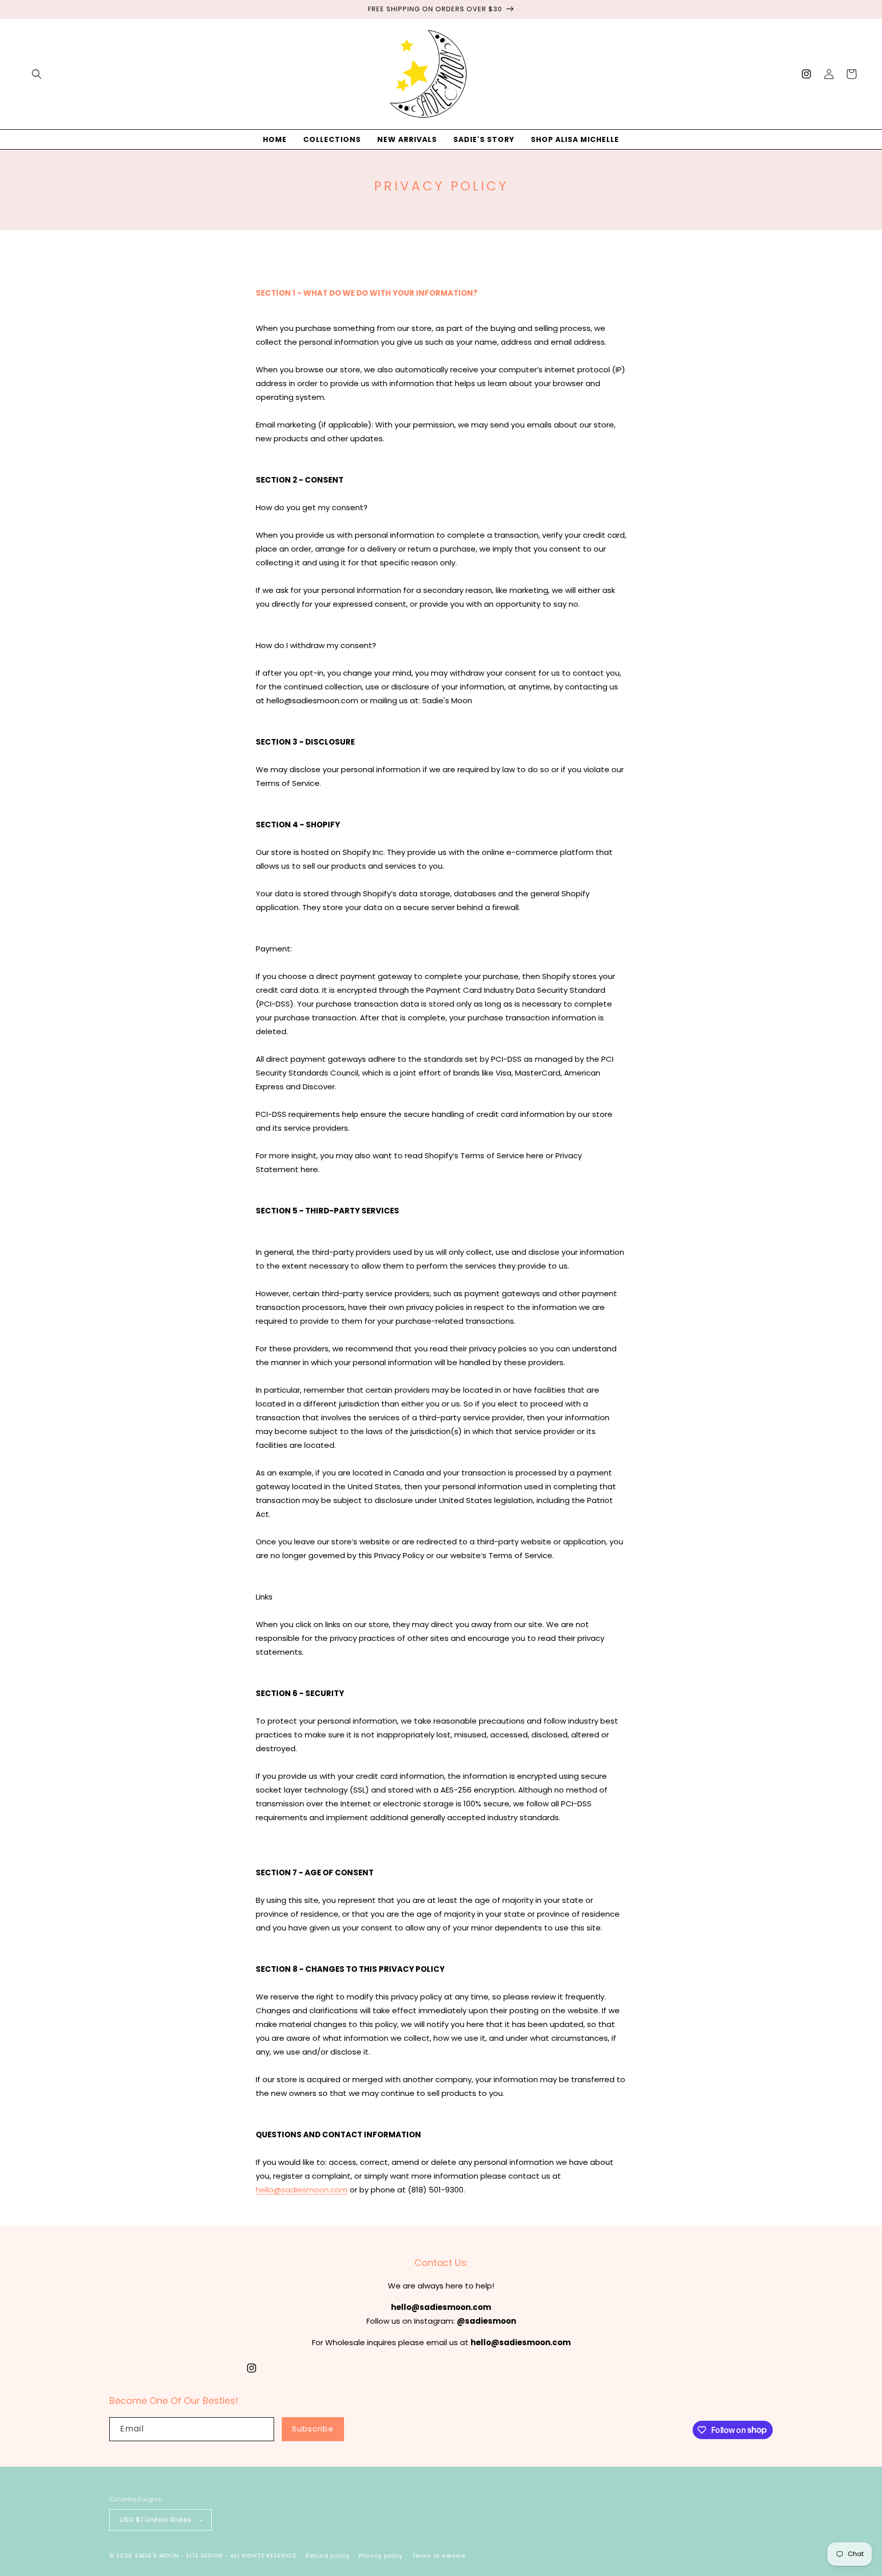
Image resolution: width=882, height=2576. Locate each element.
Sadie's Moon (157, 2556)
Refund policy (327, 2556)
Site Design (204, 2556)
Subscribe (313, 2429)
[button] (37, 74)
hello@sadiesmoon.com (302, 2190)
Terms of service (439, 2556)
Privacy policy (381, 2556)
